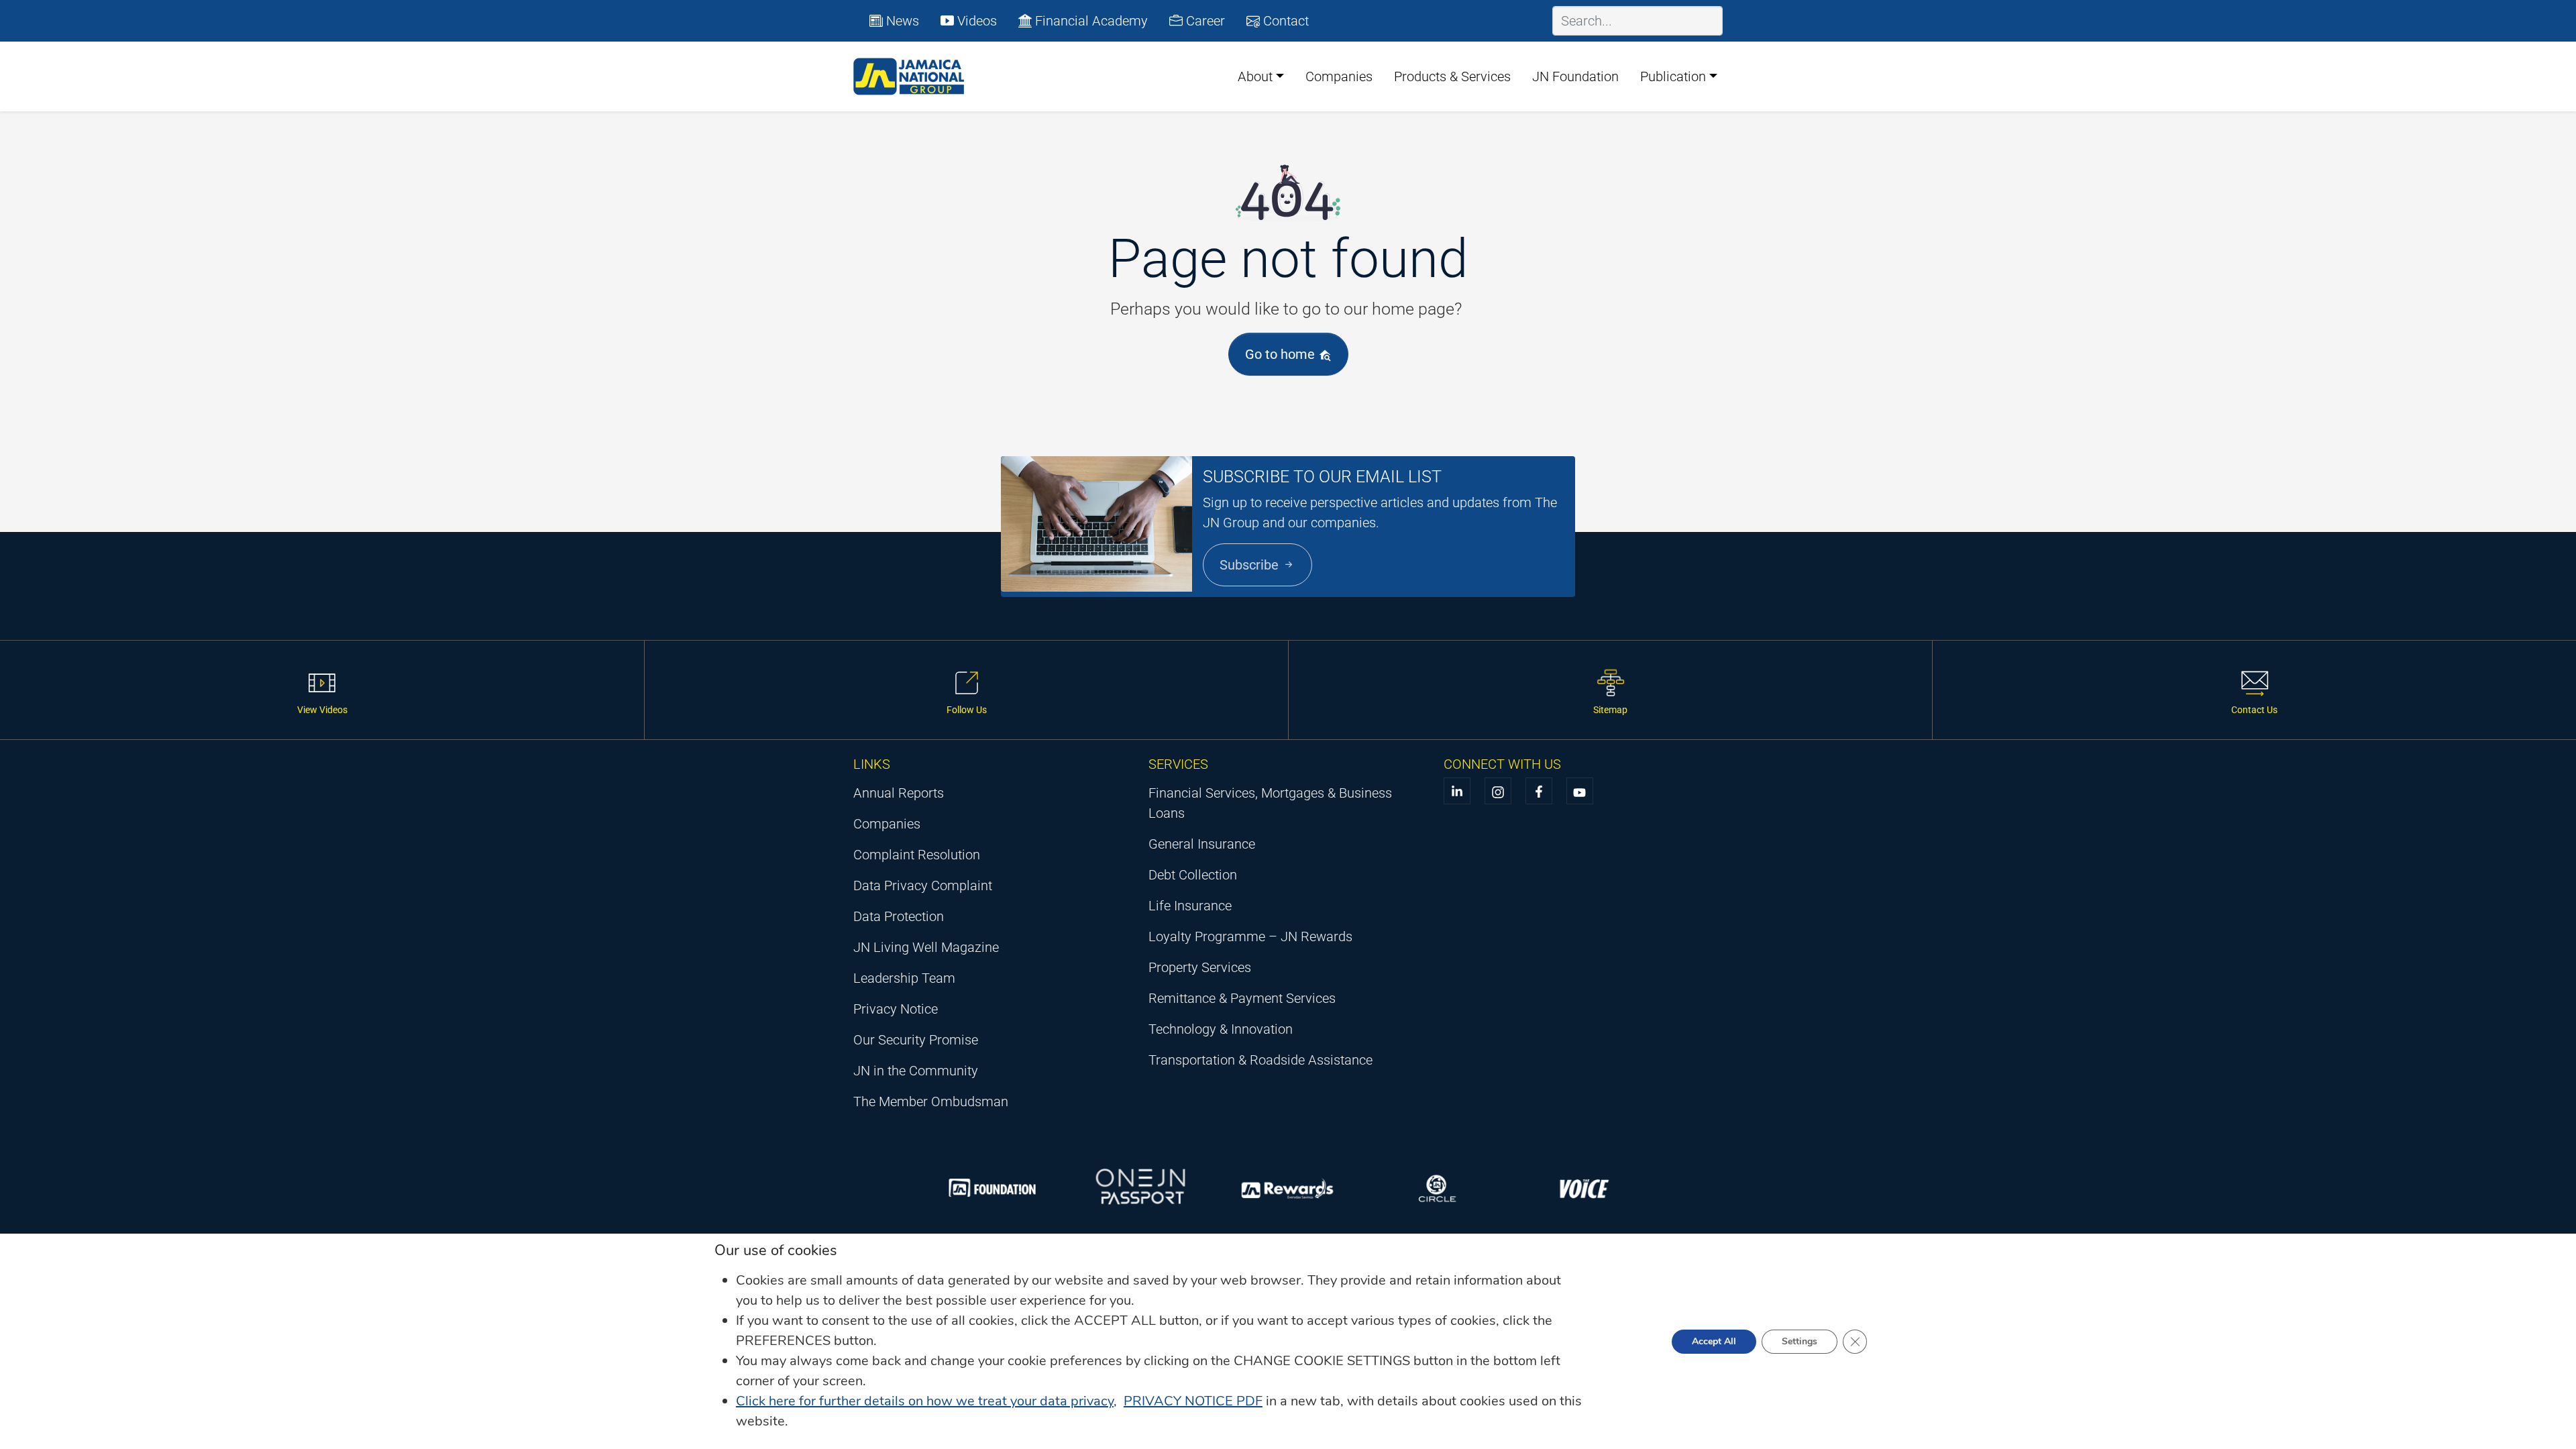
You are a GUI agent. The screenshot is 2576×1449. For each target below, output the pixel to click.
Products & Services (1452, 76)
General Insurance (1202, 844)
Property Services (1200, 967)
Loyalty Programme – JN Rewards (1250, 936)
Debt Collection (1193, 875)
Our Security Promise (916, 1040)
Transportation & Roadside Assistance (1260, 1060)
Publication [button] (1673, 76)
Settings (1800, 1341)
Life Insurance (1190, 906)
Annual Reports (899, 793)
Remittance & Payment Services (1242, 998)
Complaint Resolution (917, 855)
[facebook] (1539, 791)
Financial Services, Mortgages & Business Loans (1270, 803)
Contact (1284, 21)
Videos (975, 21)
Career (1204, 21)
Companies (1339, 76)
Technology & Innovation (1221, 1029)
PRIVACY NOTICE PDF (1193, 1401)
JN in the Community (916, 1071)
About (1255, 76)
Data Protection (899, 916)
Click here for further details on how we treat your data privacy (925, 1401)
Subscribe (1251, 565)
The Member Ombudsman (931, 1102)
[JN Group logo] (909, 76)
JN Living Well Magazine (926, 947)
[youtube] (1580, 791)
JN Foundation (1575, 76)
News (901, 21)
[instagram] (1498, 791)
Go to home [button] (1282, 354)
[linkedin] (1457, 791)
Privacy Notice (896, 1009)
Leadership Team (904, 978)
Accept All (1714, 1341)
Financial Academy (1090, 21)
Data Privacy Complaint (923, 885)
